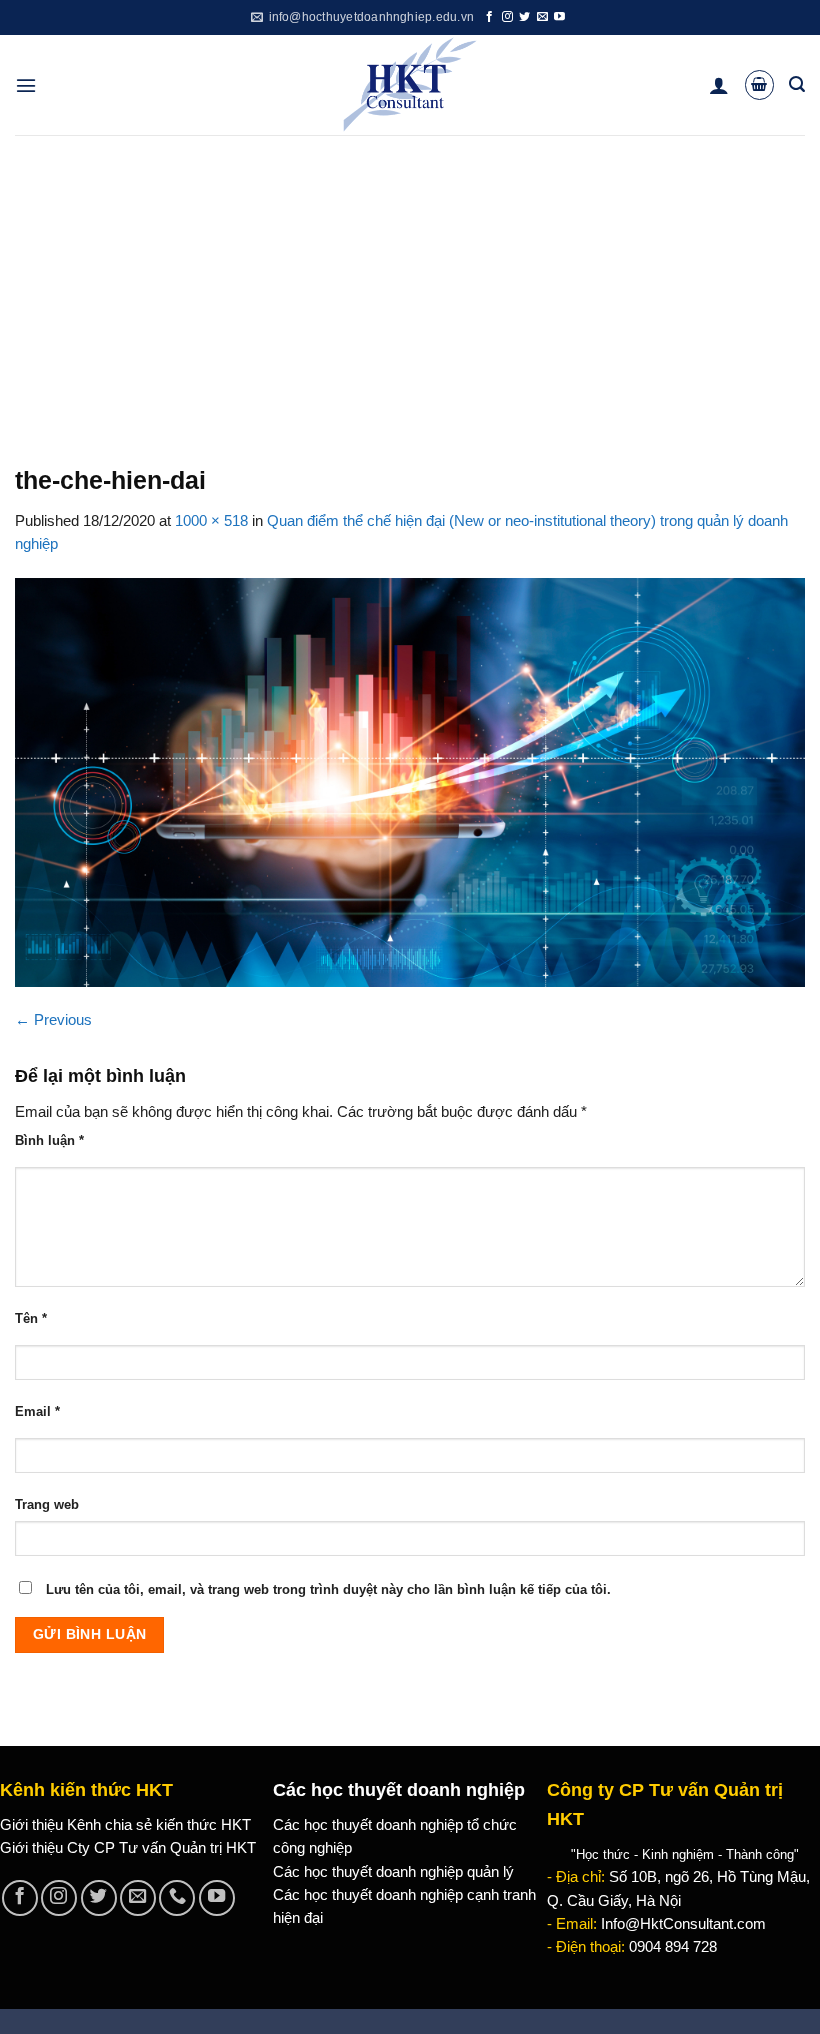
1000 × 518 (211, 521)
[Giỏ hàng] (759, 84)
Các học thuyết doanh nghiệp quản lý (393, 1872)
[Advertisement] (410, 285)
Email (37, 1411)
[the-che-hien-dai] (410, 781)
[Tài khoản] (719, 85)
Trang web (47, 1504)
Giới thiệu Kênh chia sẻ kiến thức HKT (125, 1825)
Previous (53, 1020)
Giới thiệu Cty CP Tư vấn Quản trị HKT (128, 1848)
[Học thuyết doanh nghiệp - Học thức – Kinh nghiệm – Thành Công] (410, 85)
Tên (31, 1318)
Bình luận (49, 1140)
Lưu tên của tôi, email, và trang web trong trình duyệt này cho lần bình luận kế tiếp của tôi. (328, 1589)
